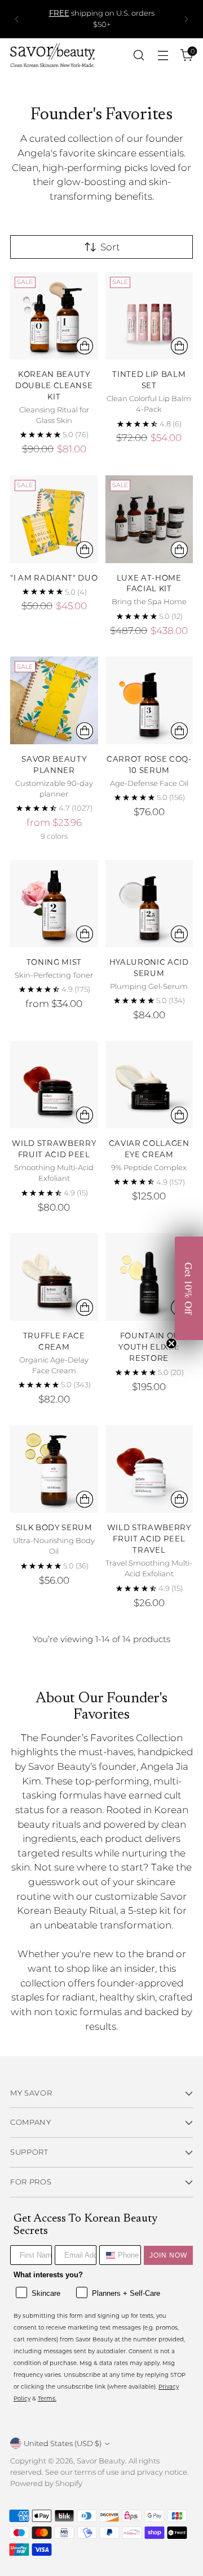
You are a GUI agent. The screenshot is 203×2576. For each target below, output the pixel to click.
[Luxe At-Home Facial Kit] (149, 519)
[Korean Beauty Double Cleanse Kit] (54, 316)
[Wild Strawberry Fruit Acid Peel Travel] (149, 1469)
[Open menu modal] (163, 55)
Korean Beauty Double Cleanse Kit (54, 385)
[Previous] (17, 19)
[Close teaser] (171, 1343)
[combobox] (106, 2255)
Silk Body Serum (54, 1527)
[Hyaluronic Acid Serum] (149, 904)
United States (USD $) (63, 2443)
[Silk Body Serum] (54, 1469)
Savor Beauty (101, 2461)
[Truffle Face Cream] (54, 1277)
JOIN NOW (168, 2255)
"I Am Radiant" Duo (54, 577)
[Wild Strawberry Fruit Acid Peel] (54, 1085)
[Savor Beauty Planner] (54, 700)
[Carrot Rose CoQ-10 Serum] (149, 700)
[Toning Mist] (54, 904)
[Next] (186, 19)
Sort (110, 247)
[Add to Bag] (179, 346)
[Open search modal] (138, 55)
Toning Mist (54, 962)
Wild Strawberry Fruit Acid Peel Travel (149, 1538)
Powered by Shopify (46, 2483)
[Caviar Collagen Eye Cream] (149, 1085)
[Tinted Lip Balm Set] (149, 316)
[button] (189, 1288)
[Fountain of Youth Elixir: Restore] (149, 1277)
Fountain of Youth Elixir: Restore (149, 1347)
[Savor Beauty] (52, 55)
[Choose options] (85, 346)
